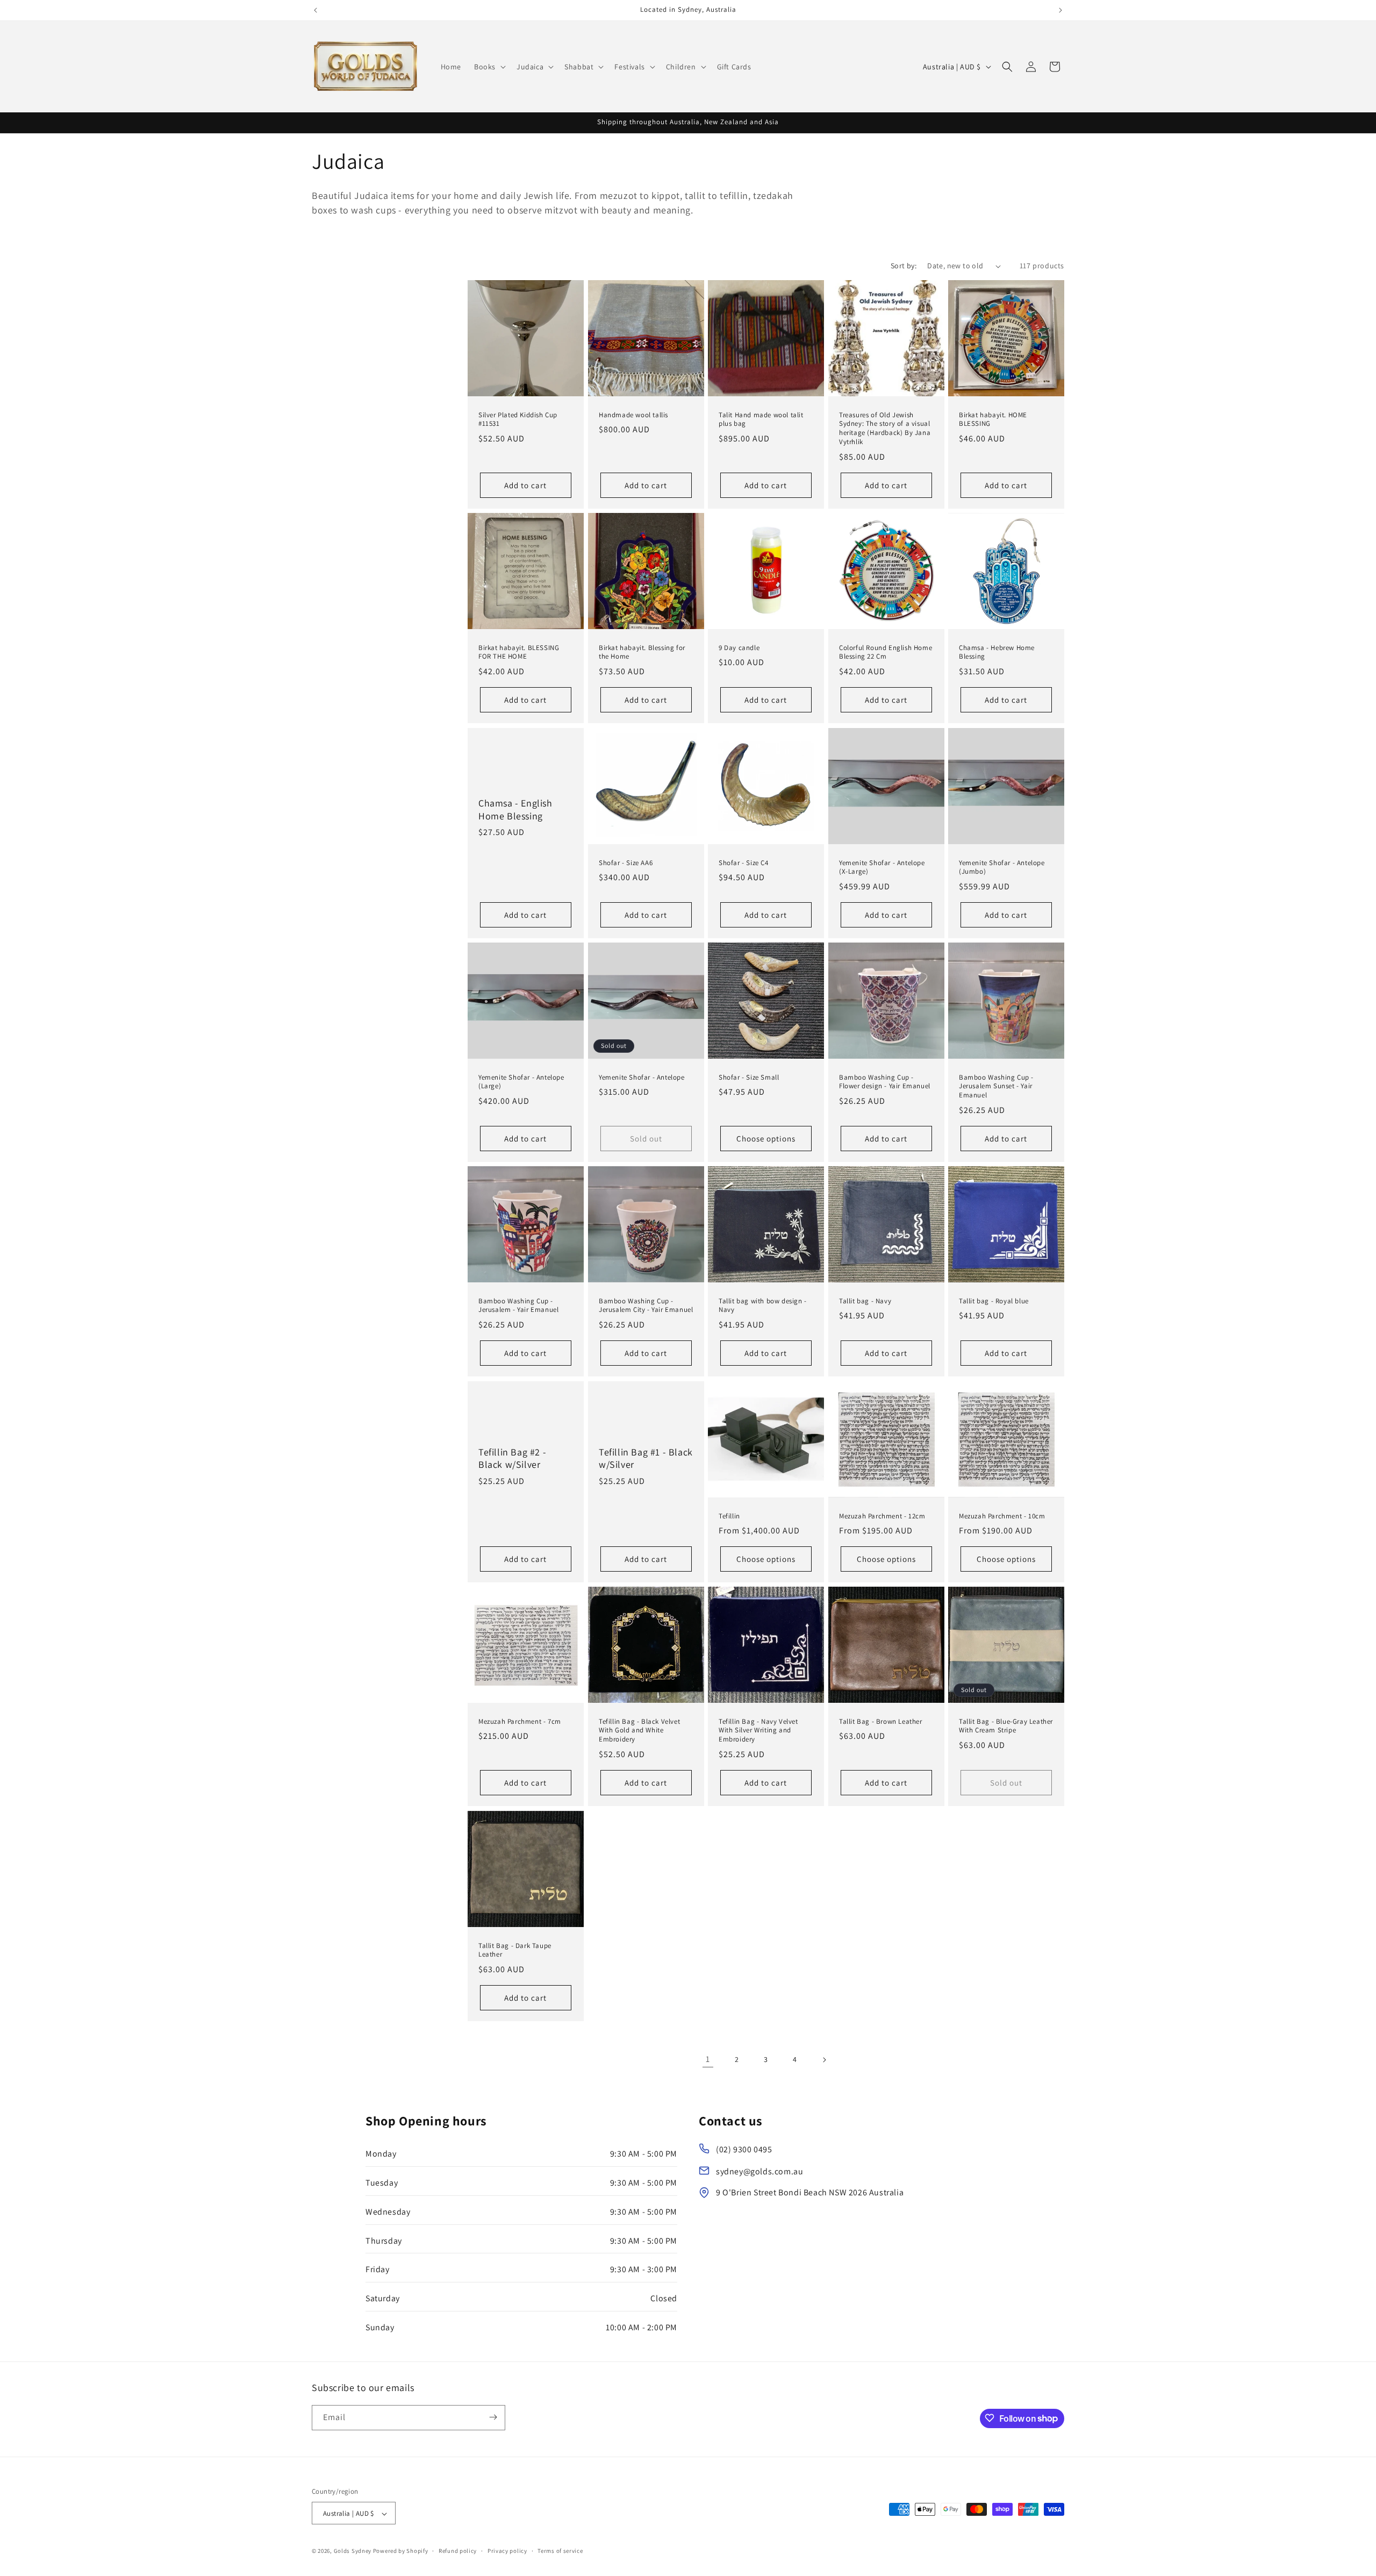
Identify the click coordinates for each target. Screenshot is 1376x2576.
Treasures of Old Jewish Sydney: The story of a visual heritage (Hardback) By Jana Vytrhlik (885, 429)
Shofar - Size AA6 (626, 862)
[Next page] (824, 2060)
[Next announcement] (1060, 10)
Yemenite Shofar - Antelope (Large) (521, 1082)
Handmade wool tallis (633, 415)
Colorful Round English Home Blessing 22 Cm (886, 652)
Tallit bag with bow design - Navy (763, 1306)
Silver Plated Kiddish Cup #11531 (518, 420)
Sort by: (904, 266)
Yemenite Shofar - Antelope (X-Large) (882, 867)
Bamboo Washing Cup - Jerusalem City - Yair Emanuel (646, 1306)
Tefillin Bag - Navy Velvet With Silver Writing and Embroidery (758, 1731)
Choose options (766, 1139)
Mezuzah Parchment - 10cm (1002, 1516)
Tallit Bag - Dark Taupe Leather (515, 1950)
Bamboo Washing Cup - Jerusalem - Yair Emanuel (518, 1306)
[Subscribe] (493, 2417)
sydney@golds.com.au (759, 2171)
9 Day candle (739, 648)
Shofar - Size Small (749, 1078)
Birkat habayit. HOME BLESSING (993, 420)
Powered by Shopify (401, 2551)
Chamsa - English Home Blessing (515, 809)
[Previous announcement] (316, 10)
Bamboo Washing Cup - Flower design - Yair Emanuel (885, 1082)
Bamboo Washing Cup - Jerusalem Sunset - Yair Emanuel (996, 1087)
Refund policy (458, 2551)
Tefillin (729, 1516)
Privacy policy (507, 2551)
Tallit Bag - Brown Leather (881, 1722)
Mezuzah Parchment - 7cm (520, 1722)
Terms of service (560, 2551)
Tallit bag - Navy (865, 1301)
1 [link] (708, 2060)
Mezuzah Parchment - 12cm (882, 1516)
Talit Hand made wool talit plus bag (761, 420)
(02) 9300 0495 (744, 2149)
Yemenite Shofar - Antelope (642, 1078)
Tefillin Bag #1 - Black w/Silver (646, 1458)
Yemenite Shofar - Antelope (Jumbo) (1002, 867)
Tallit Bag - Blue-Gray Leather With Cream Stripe (1006, 1726)
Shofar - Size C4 (744, 862)
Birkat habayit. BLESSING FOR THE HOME (519, 652)
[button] (489, 67)
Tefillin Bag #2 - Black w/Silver (512, 1458)
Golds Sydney (353, 2551)
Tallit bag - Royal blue (994, 1301)
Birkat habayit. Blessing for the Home (642, 652)
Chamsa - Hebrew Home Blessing (997, 652)
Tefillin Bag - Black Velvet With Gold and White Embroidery (639, 1731)
